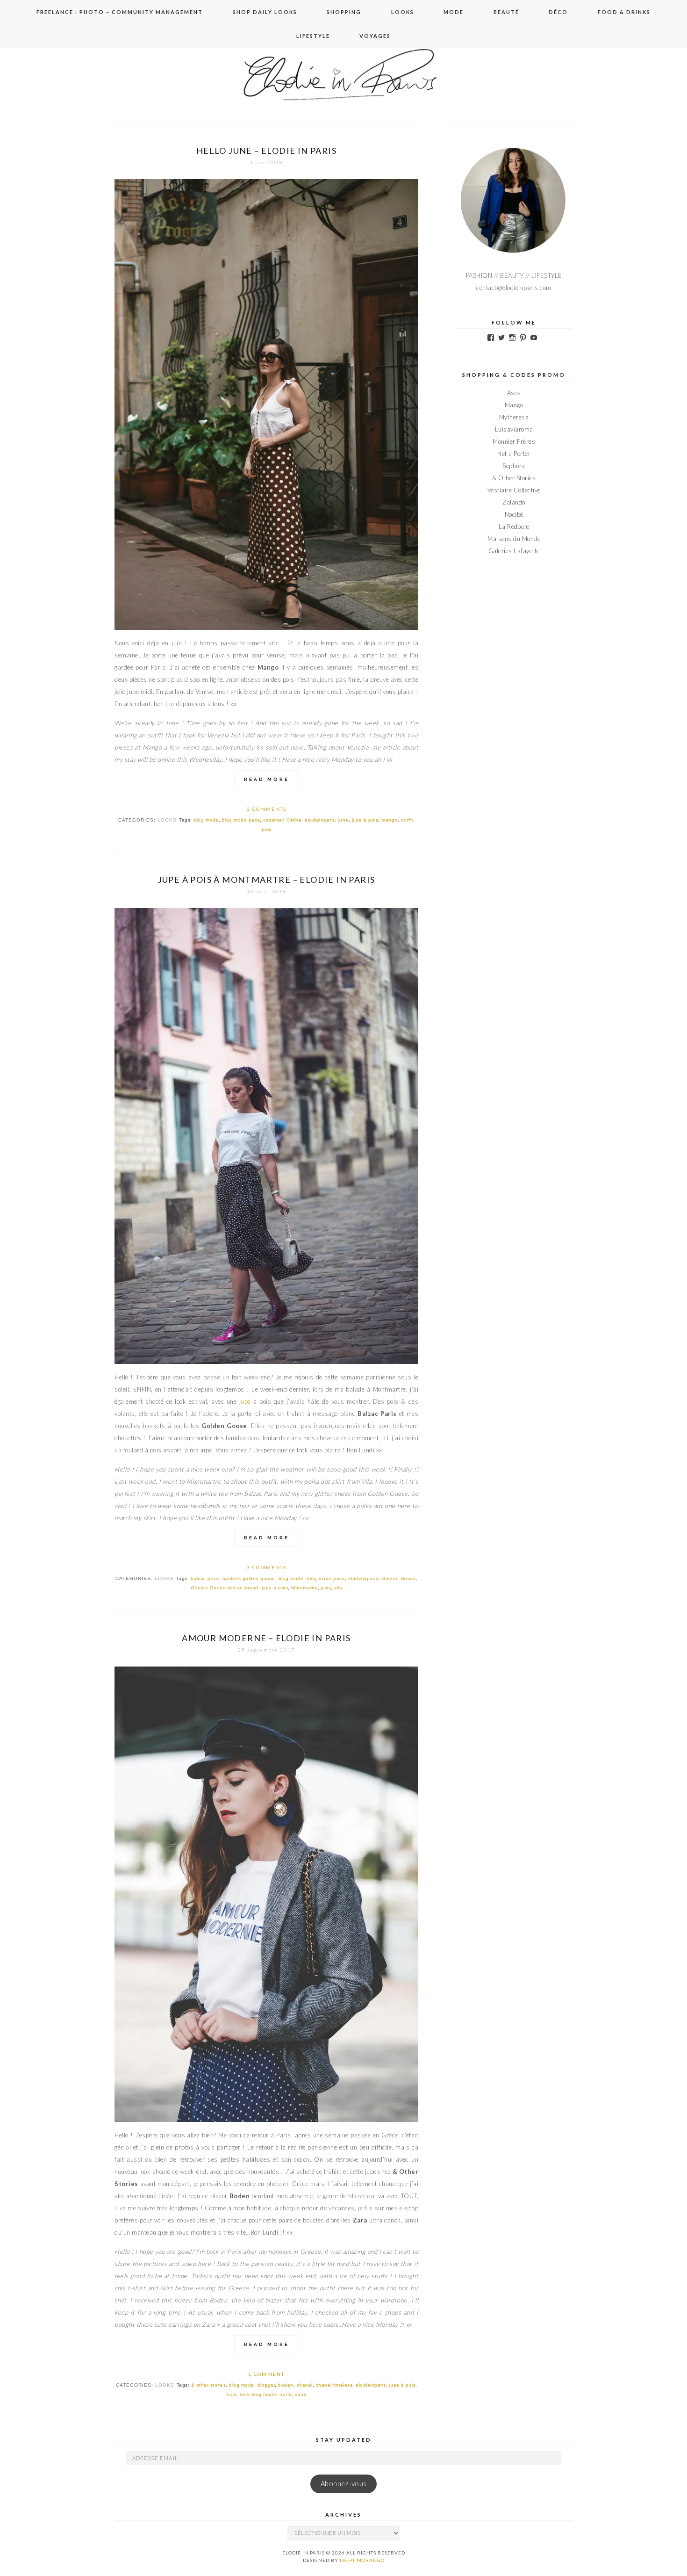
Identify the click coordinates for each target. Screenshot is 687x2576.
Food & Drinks (624, 12)
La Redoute (514, 527)
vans (301, 2394)
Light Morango (362, 2560)
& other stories (209, 2385)
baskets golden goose (249, 1578)
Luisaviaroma (514, 429)
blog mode (206, 820)
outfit (407, 820)
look (232, 2394)
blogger (266, 2385)
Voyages (375, 36)
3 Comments (267, 809)
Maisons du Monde (514, 539)
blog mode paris (241, 820)
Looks (403, 12)
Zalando (514, 502)
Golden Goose (399, 1578)
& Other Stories (514, 478)
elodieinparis (320, 820)
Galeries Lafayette (514, 551)
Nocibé (514, 514)
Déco (558, 12)
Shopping (344, 12)
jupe (247, 1401)
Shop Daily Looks (265, 12)
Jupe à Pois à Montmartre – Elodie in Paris (267, 880)
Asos (514, 393)
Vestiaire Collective (514, 490)
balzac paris (205, 1578)
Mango (514, 405)
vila (338, 1588)
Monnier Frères (514, 441)
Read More (267, 779)
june (343, 820)
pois (267, 829)
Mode (454, 12)
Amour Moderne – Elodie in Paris (266, 1638)
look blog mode (258, 2394)
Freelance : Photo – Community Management (120, 12)
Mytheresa (514, 417)
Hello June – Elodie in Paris (266, 151)
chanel (305, 2385)
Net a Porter (514, 454)
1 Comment (266, 2374)
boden (286, 2385)
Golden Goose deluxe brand (225, 1588)
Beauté (506, 12)
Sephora (514, 466)
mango (390, 820)
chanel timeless (334, 2385)
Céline (294, 820)
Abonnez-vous (344, 2484)
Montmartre (304, 1588)
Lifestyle (313, 36)
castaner (273, 820)
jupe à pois (365, 820)
